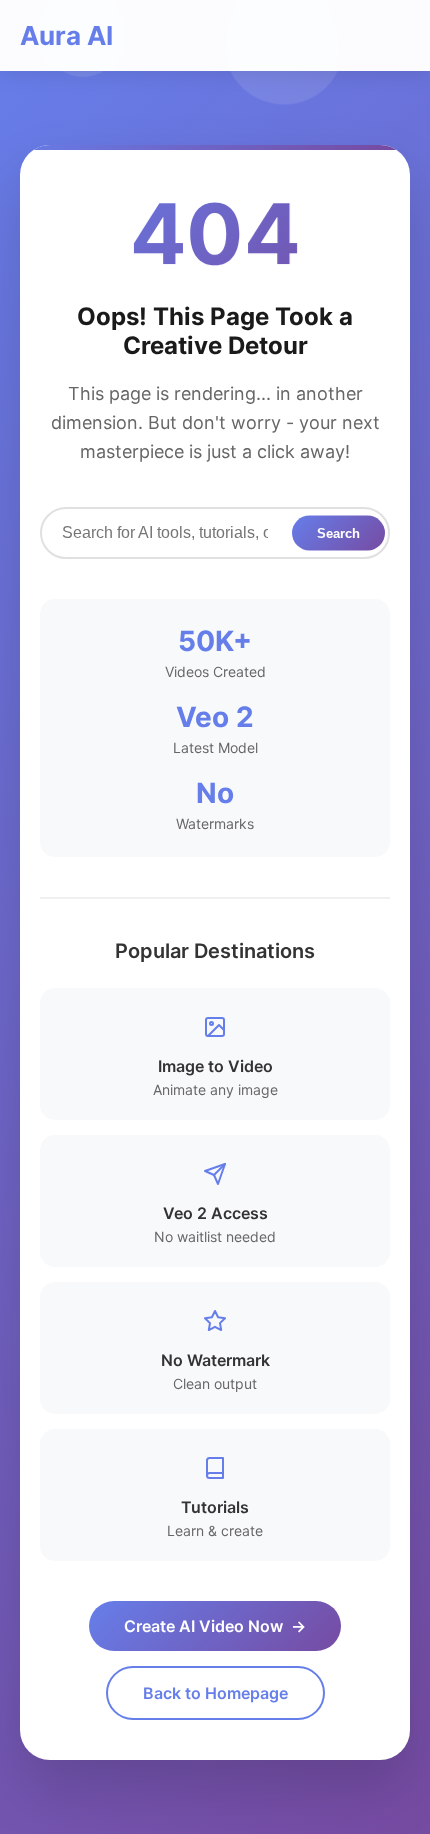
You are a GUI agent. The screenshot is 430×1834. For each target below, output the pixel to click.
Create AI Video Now (215, 1626)
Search (338, 532)
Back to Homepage (215, 1693)
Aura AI (66, 35)
